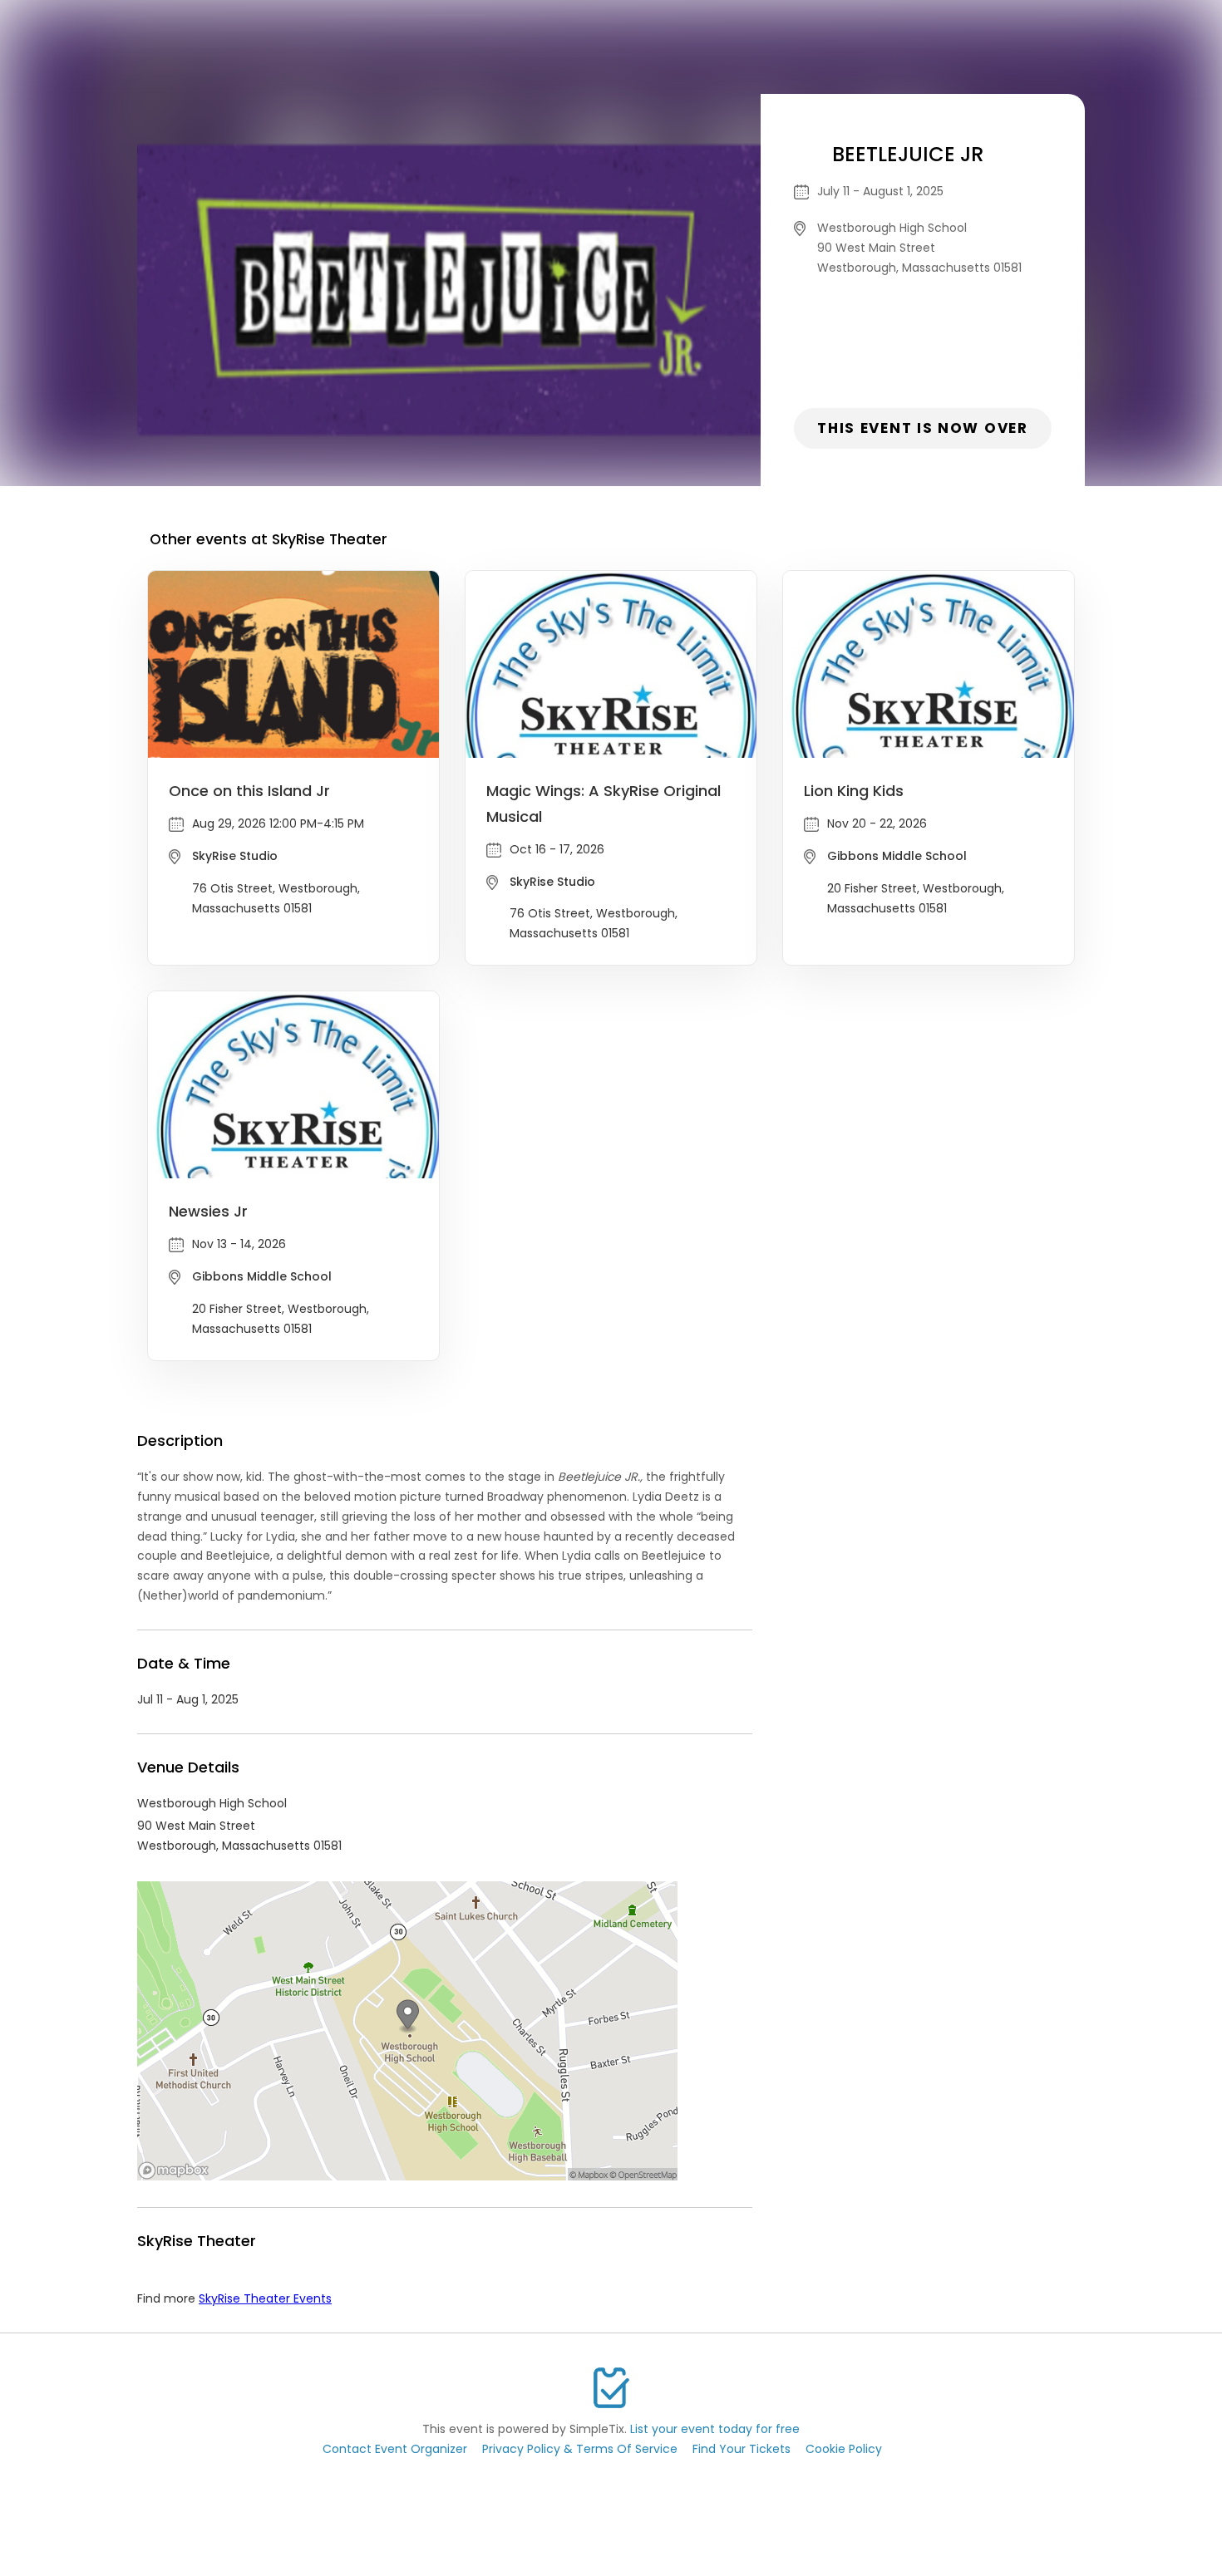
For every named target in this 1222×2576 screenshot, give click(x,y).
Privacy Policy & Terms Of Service (580, 2449)
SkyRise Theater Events (265, 2298)
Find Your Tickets (742, 2449)
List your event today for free (715, 2429)
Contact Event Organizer (395, 2449)
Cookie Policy (844, 2449)
